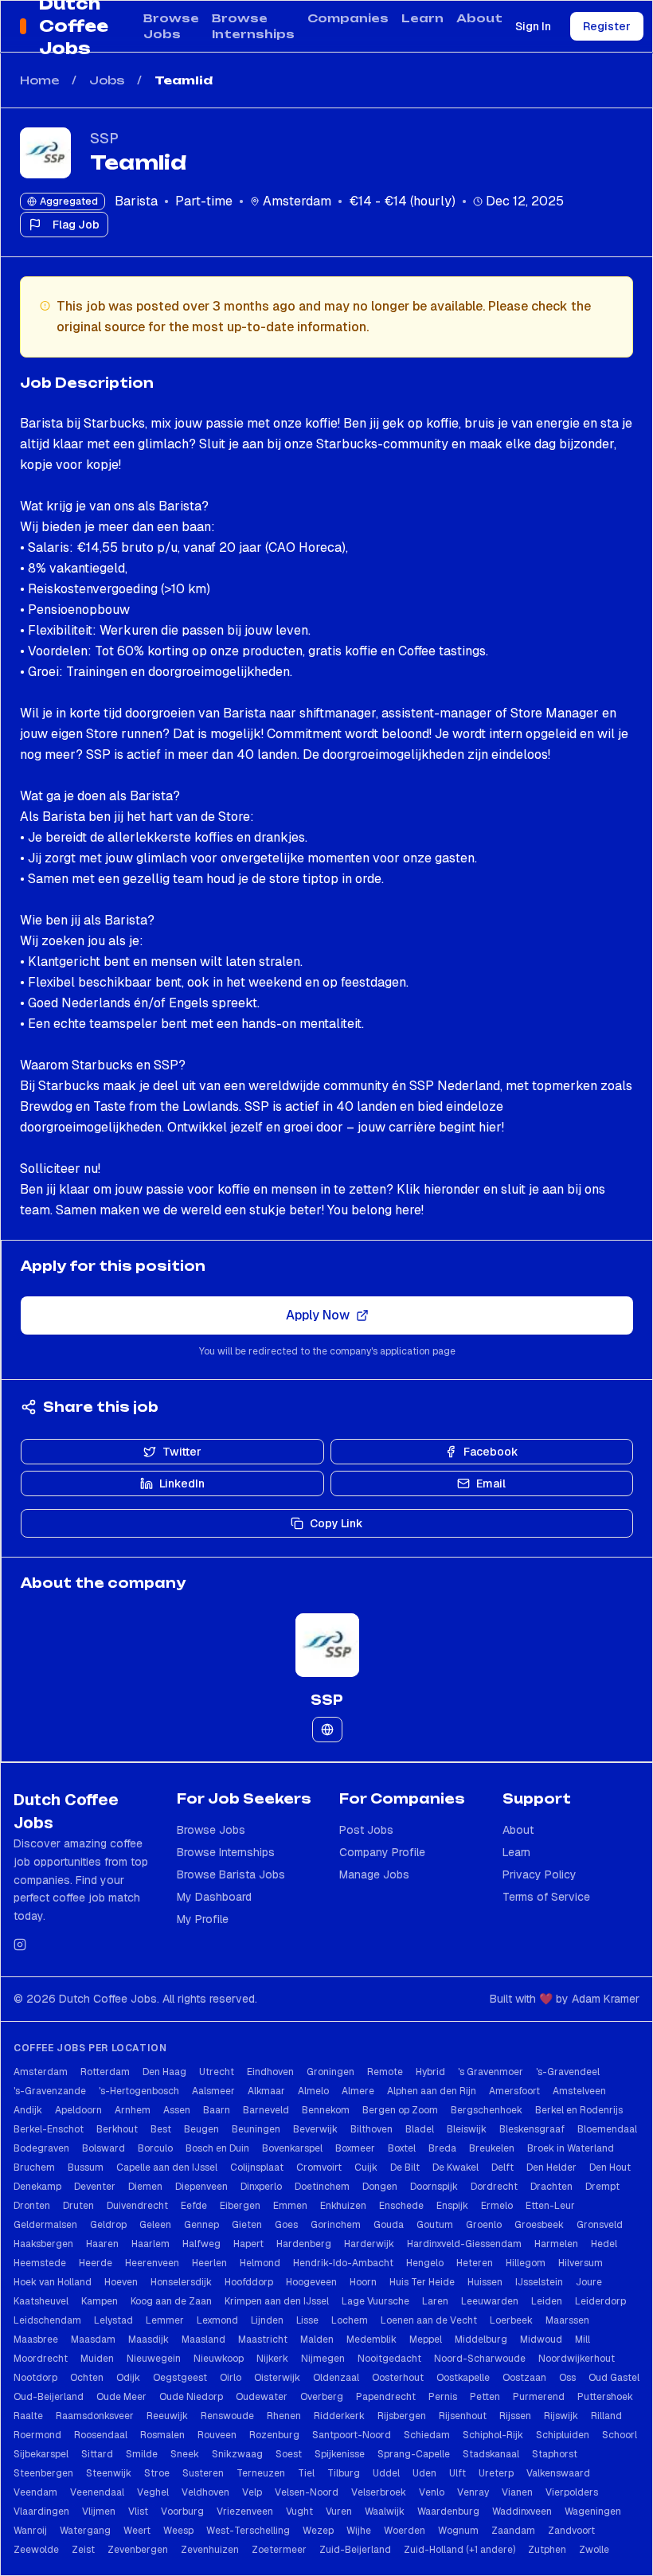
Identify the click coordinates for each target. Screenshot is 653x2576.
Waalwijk (385, 2512)
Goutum (435, 2225)
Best (161, 2129)
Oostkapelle (463, 2378)
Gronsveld (600, 2225)
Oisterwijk (277, 2378)
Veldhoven (205, 2492)
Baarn (217, 2110)
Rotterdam (105, 2072)
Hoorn (363, 2282)
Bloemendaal (607, 2129)
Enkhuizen (343, 2206)
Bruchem (34, 2168)
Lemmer (165, 2320)
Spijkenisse (340, 2454)
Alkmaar (266, 2091)
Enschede (401, 2206)
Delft (502, 2168)
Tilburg (344, 2473)
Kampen (100, 2301)
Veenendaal (97, 2492)
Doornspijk (434, 2187)
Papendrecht (386, 2397)
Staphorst (555, 2454)
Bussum (86, 2168)
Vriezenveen (245, 2512)
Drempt (602, 2187)
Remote (385, 2072)
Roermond (37, 2435)
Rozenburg (274, 2435)
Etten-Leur (550, 2206)
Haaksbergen (43, 2244)
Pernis (443, 2397)
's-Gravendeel (568, 2072)
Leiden (547, 2301)
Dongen (380, 2187)
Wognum (458, 2531)
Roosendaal (101, 2435)
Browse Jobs (171, 26)
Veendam (35, 2492)
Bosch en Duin (217, 2148)
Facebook (491, 1452)
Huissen (485, 2282)
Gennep (201, 2225)
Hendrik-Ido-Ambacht (343, 2263)
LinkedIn (182, 1483)
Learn (422, 18)
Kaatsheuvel (41, 2301)
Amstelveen (579, 2091)
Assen (177, 2110)
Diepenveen (201, 2187)
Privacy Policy (540, 1874)
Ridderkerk (339, 2416)
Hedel (604, 2244)
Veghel (153, 2492)
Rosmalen (162, 2435)
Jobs (107, 80)
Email (491, 1483)
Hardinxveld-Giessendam (464, 2244)
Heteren (475, 2263)
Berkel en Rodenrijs (579, 2110)
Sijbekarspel (41, 2454)
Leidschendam (47, 2320)
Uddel (386, 2473)
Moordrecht (41, 2359)
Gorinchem (336, 2225)
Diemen (145, 2187)
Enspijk (452, 2206)
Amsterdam (41, 2072)
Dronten (32, 2206)
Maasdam (93, 2340)
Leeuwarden (490, 2301)
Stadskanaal (491, 2454)
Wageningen (593, 2512)
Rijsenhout (463, 2416)
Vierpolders (572, 2492)
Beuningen (256, 2129)
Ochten (87, 2378)
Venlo (432, 2492)
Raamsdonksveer (95, 2416)
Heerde (96, 2263)
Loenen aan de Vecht (429, 2320)
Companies (348, 18)
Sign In (533, 26)
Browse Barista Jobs (231, 1874)
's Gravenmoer (491, 2072)
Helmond (260, 2263)
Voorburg (182, 2512)
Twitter (182, 1452)
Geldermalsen (45, 2225)
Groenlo (484, 2225)
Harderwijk (369, 2244)
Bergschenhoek (487, 2110)
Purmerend (539, 2397)
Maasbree (36, 2340)
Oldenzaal (336, 2378)
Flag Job (76, 225)
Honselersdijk (181, 2282)
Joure (589, 2282)
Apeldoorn (78, 2110)
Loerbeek (511, 2320)
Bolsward (104, 2148)
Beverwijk (315, 2129)
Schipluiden (563, 2435)
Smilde (142, 2454)
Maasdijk (149, 2340)
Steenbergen (43, 2473)
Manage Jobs (374, 1874)
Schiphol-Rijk (493, 2435)
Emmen (290, 2206)
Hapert (248, 2244)
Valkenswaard (558, 2473)
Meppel (426, 2340)
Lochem (350, 2320)
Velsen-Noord (307, 2492)
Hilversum (581, 2263)
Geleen (155, 2225)
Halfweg (201, 2244)
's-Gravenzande (50, 2091)
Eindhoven (270, 2072)
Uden (424, 2473)
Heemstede (40, 2263)
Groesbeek (539, 2225)
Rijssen (515, 2416)
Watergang (85, 2531)
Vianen (517, 2492)
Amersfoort (514, 2091)
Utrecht (217, 2072)
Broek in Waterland (571, 2148)
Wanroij (30, 2531)
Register (607, 26)
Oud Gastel (614, 2378)
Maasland (203, 2340)
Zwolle (594, 2550)
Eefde (194, 2206)
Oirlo (231, 2378)
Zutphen (547, 2550)
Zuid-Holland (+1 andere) (459, 2550)
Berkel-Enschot (49, 2129)
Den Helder (551, 2168)
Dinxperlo (261, 2187)
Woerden (405, 2531)
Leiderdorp (600, 2301)
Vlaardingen (41, 2512)
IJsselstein (539, 2282)
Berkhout (117, 2129)
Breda (442, 2148)
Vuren (339, 2512)
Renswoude (227, 2416)
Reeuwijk (167, 2416)
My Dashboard (214, 1897)
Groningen (330, 2072)
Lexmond (217, 2320)
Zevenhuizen (210, 2550)
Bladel (420, 2129)
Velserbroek (379, 2492)
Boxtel (402, 2148)
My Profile (203, 1919)
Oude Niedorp (191, 2397)
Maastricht (263, 2340)
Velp (252, 2492)
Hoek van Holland (53, 2282)
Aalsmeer (213, 2091)
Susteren (203, 2473)
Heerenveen (152, 2263)
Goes (286, 2225)
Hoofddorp (249, 2282)
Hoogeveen (311, 2282)
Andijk (28, 2110)
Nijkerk (272, 2359)
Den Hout (610, 2168)
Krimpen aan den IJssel (277, 2301)
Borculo (155, 2148)
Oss (567, 2378)
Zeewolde (36, 2550)
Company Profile (382, 1852)
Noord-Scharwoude (480, 2359)
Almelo (313, 2091)
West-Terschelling (248, 2531)
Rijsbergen (402, 2416)
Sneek (185, 2454)
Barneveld (266, 2110)
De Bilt (405, 2168)
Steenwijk (109, 2473)
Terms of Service (546, 1897)
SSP (104, 138)
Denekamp (37, 2187)
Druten (78, 2206)
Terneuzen (261, 2473)
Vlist (138, 2512)
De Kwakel (456, 2168)
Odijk (128, 2378)
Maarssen (567, 2320)
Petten (485, 2397)
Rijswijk (561, 2416)
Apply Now (318, 1315)
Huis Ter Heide (422, 2282)
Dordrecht (494, 2187)
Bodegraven (41, 2148)
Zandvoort (571, 2531)
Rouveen (217, 2435)
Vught (299, 2512)
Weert (137, 2531)
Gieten (247, 2225)
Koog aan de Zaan (171, 2301)
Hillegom (526, 2263)
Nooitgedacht (389, 2359)
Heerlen (209, 2263)
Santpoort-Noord (352, 2435)
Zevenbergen (138, 2550)
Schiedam (427, 2435)
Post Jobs (366, 1830)
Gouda (389, 2225)
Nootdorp (35, 2378)
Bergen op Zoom (400, 2110)
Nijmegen (323, 2359)
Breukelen (492, 2148)
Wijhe (359, 2531)
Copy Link (336, 1523)
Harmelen (556, 2244)
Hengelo (425, 2263)
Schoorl (620, 2435)
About (479, 18)
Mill (583, 2340)
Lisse (307, 2320)
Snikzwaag (237, 2454)
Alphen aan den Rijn (432, 2091)
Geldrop (108, 2225)
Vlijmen (99, 2512)
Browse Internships (253, 26)
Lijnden (267, 2320)
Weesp (178, 2531)
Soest (289, 2454)
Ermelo (497, 2206)
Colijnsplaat (257, 2168)
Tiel (306, 2473)
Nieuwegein (154, 2359)
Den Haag (164, 2072)
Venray (473, 2492)
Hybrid (430, 2072)
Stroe (157, 2473)
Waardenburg (448, 2512)
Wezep (318, 2531)
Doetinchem (322, 2187)
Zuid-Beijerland (355, 2550)
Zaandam (513, 2531)
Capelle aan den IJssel (167, 2168)
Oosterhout (398, 2378)
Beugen (201, 2129)
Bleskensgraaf (532, 2129)
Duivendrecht (137, 2206)
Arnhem (133, 2110)
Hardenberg (304, 2244)
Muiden (97, 2359)
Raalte (28, 2416)
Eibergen (240, 2206)
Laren (435, 2301)
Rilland (606, 2416)
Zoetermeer (279, 2550)
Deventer (95, 2187)
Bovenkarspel (292, 2148)
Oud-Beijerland (49, 2397)
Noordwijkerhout (577, 2359)
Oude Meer (121, 2397)
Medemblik (371, 2340)
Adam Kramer (606, 1999)
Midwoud (541, 2340)
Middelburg (481, 2340)
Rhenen (284, 2416)
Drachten (551, 2187)
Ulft (457, 2473)
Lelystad (113, 2320)
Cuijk (366, 2168)
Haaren (102, 2244)
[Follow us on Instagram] (20, 1945)
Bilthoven (371, 2129)
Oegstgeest (180, 2378)
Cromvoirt (319, 2168)
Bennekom (326, 2110)
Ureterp (496, 2473)
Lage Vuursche (375, 2301)
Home (39, 80)
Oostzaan (524, 2378)
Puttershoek (605, 2397)
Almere (358, 2091)
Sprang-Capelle (414, 2454)
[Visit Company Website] (327, 1730)
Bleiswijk (467, 2129)
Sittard (97, 2454)
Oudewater (262, 2397)
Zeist (83, 2550)
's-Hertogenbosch (139, 2091)
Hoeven (121, 2282)
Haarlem (151, 2244)
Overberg (322, 2397)
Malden (317, 2340)
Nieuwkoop (219, 2359)
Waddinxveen (522, 2512)
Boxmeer (355, 2148)
